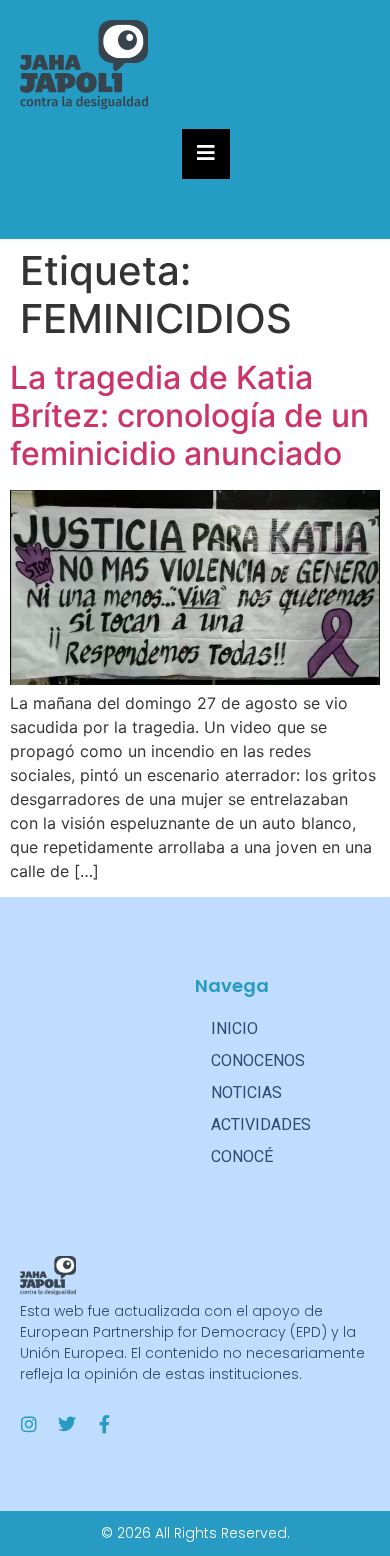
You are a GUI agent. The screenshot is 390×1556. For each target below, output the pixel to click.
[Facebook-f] (105, 1424)
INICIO (234, 1028)
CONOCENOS (258, 1060)
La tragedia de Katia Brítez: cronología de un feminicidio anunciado (189, 416)
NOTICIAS (246, 1092)
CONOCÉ (242, 1156)
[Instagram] (29, 1424)
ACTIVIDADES (261, 1124)
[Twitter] (67, 1424)
